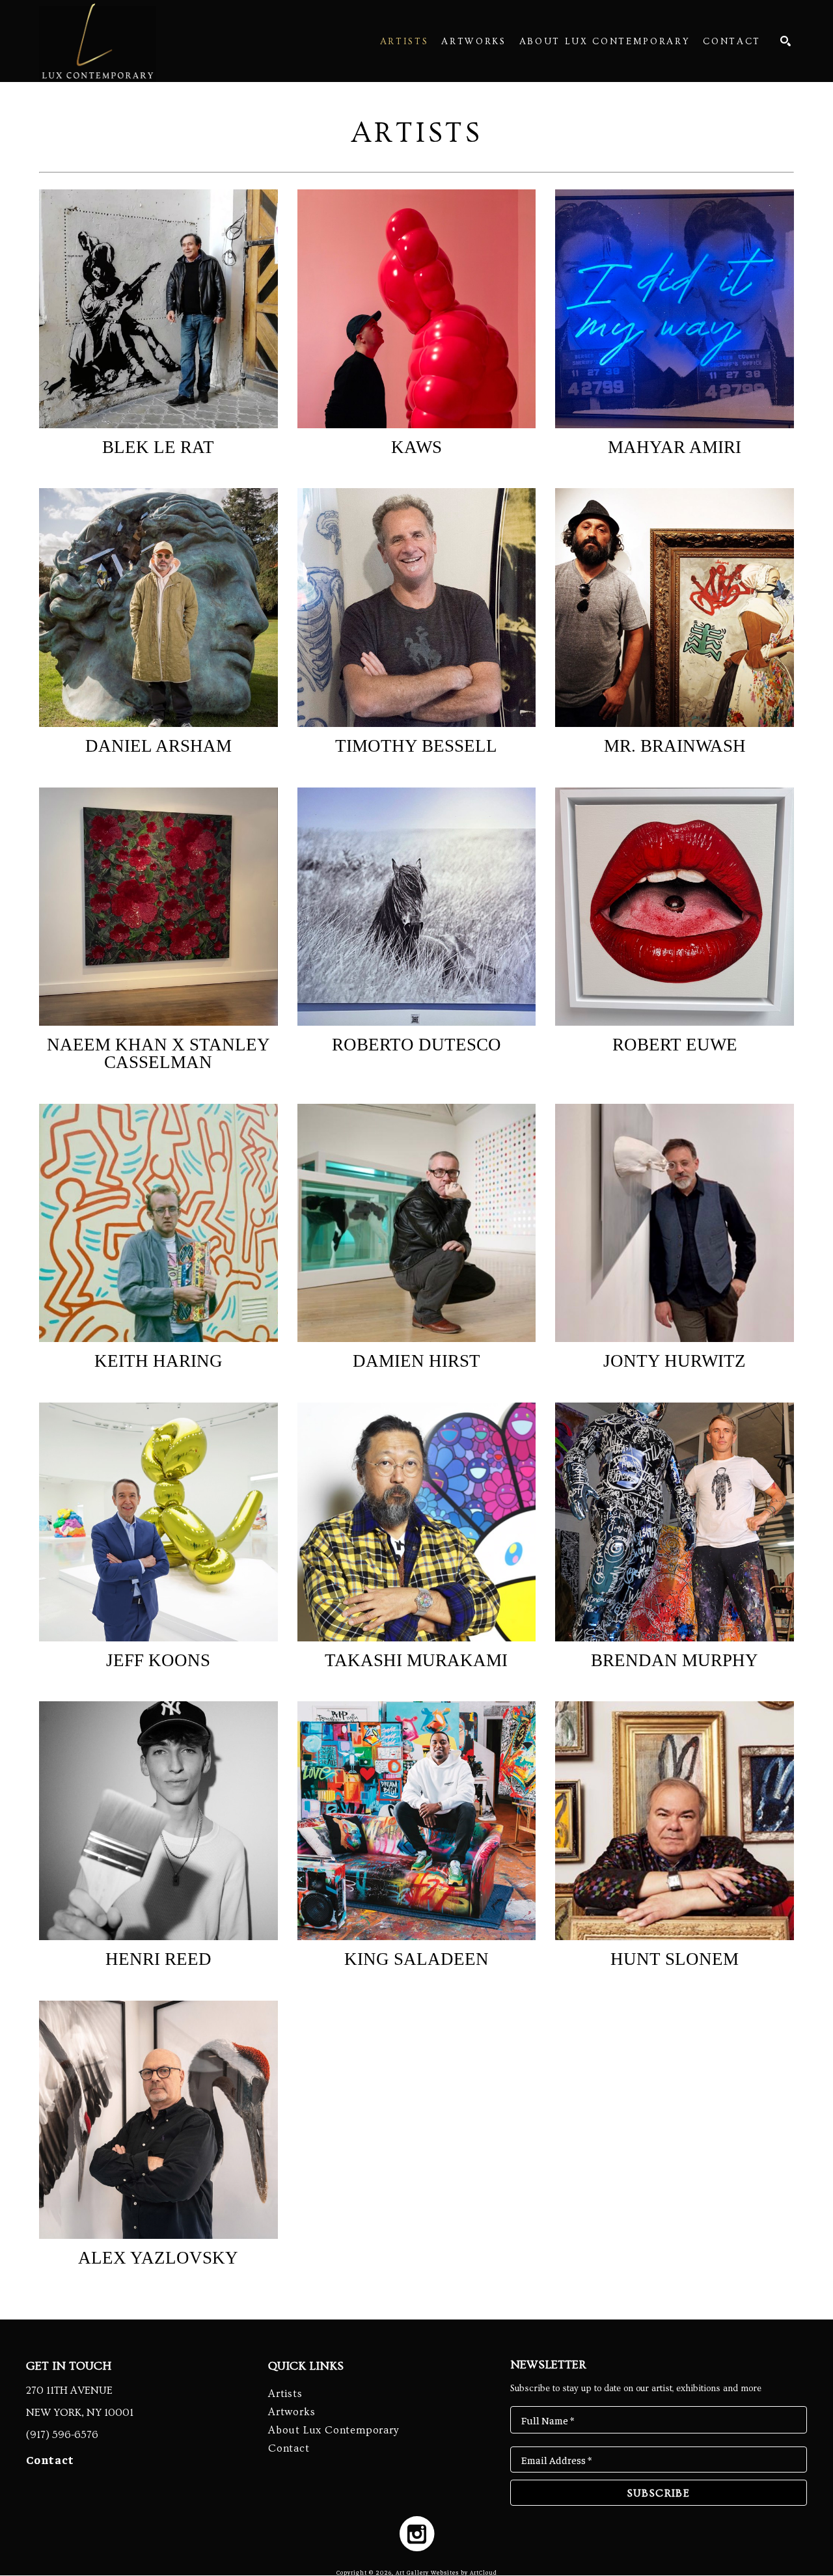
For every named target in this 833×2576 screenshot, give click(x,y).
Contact (50, 2459)
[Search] (785, 41)
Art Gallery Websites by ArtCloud (446, 2572)
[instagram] (417, 2533)
